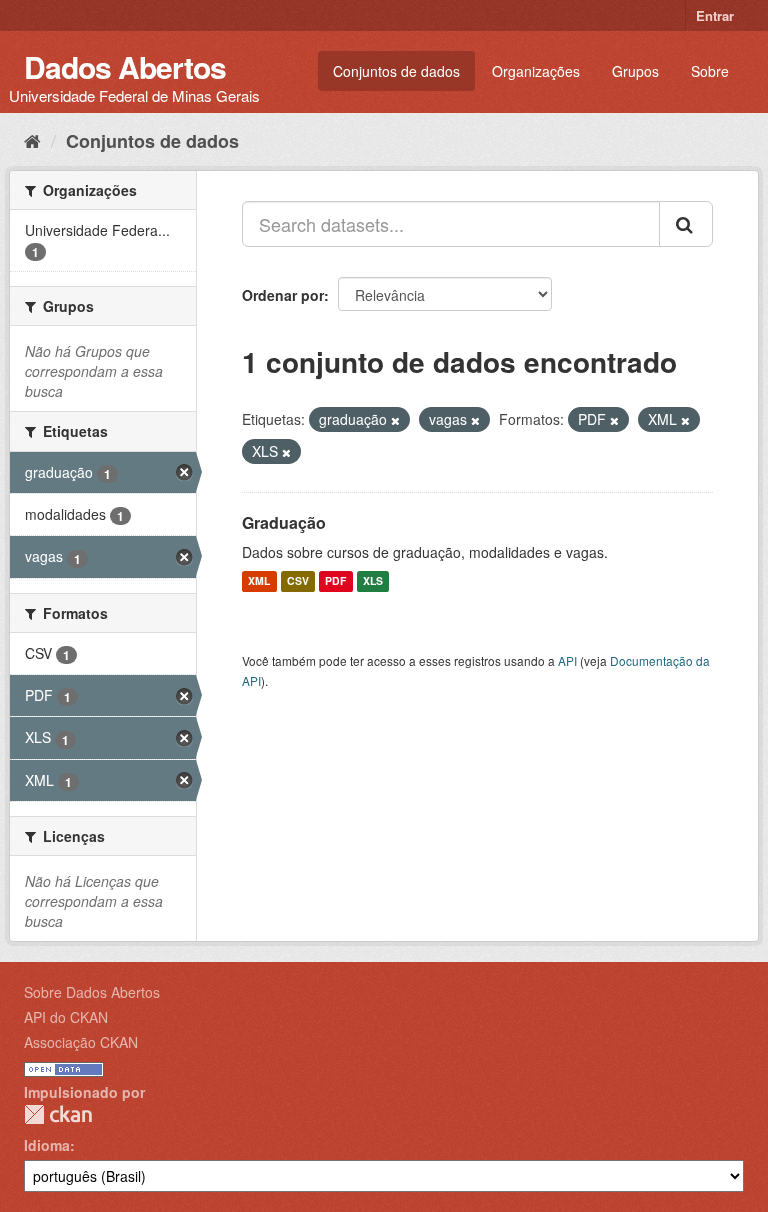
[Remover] (395, 420)
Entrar (715, 15)
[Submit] (686, 224)
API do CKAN (66, 1017)
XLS (373, 581)
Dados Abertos (125, 66)
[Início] (32, 140)
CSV (298, 581)
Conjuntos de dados (396, 71)
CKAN (58, 1114)
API (567, 660)
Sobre (710, 71)
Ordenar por (283, 295)
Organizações (536, 71)
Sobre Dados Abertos (92, 992)
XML (259, 581)
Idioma (47, 1145)
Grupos (635, 71)
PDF (335, 581)
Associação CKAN (81, 1042)
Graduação (284, 522)
